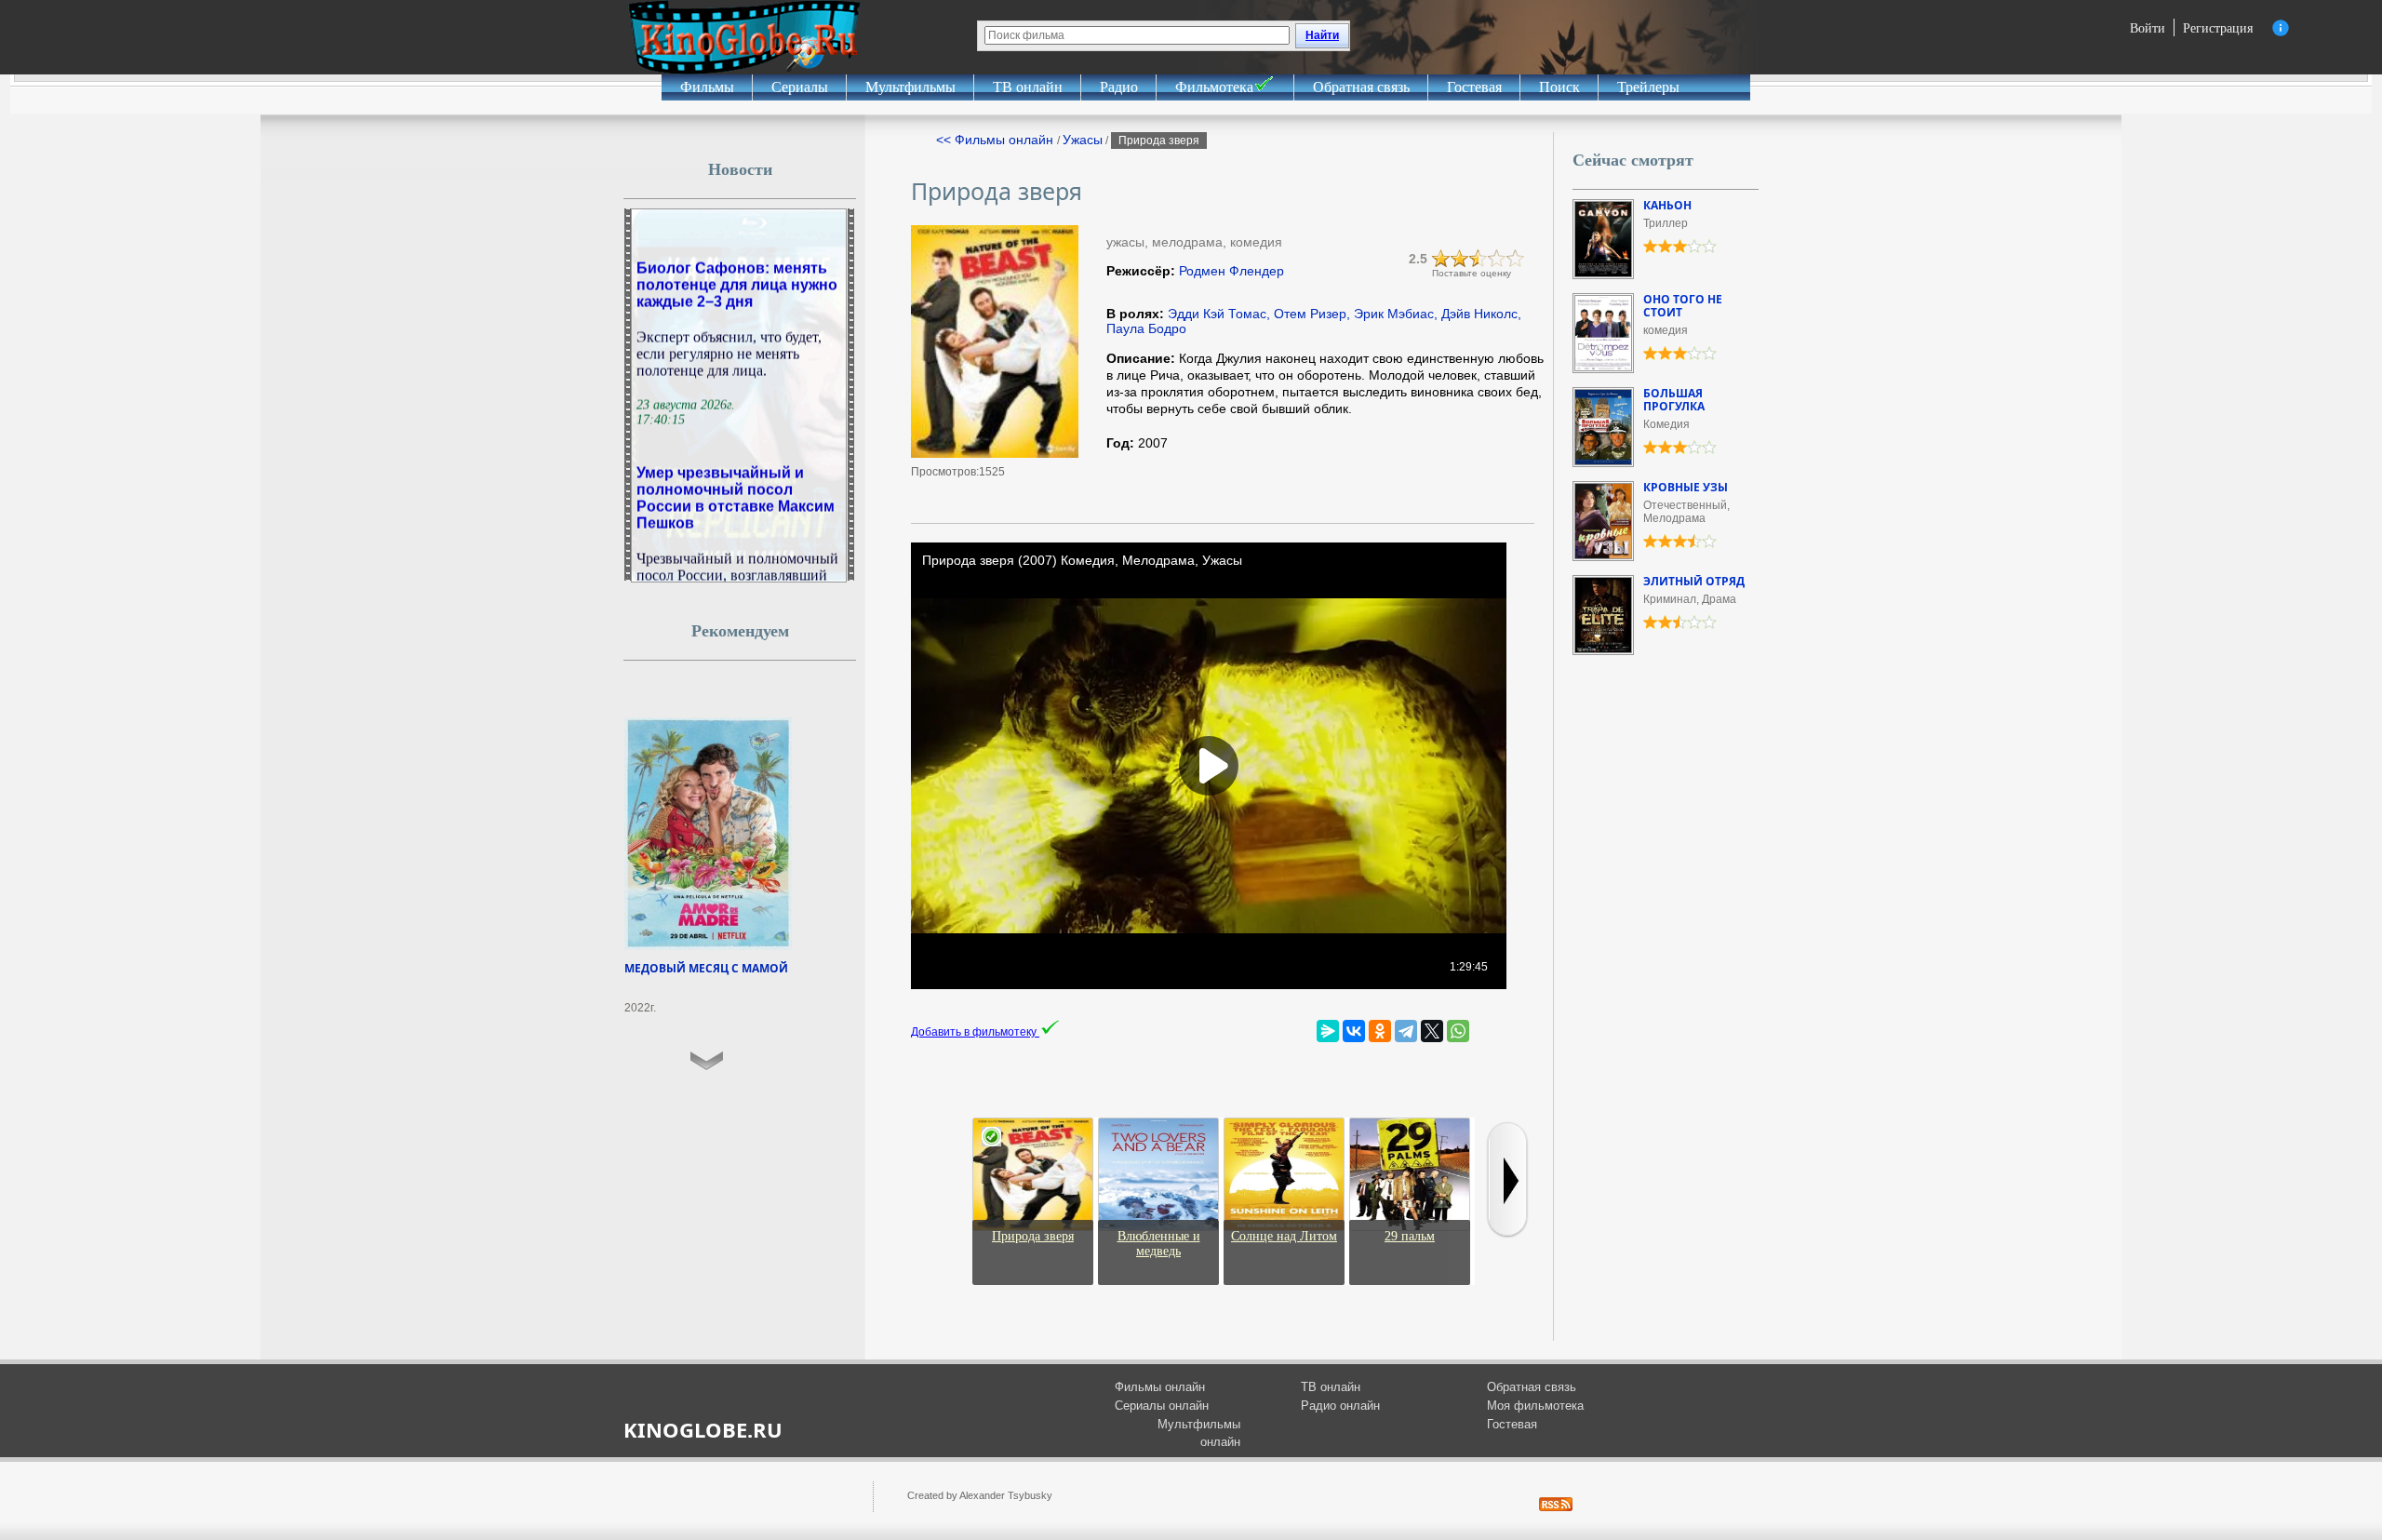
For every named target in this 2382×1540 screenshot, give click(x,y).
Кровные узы (1686, 487)
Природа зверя (1033, 1236)
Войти (2148, 27)
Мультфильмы (910, 87)
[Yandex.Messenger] (1328, 1031)
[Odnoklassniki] (1380, 1031)
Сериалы (800, 87)
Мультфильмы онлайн (1199, 1433)
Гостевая (1474, 87)
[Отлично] (1516, 259)
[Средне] (1479, 259)
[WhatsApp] (1458, 1031)
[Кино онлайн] (744, 37)
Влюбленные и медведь (1159, 1244)
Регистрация (2218, 27)
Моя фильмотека (1535, 1406)
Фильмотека (1214, 87)
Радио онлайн (1340, 1406)
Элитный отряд (1694, 581)
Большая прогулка (1674, 400)
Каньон (1667, 205)
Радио (1119, 87)
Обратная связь (1361, 87)
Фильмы (707, 87)
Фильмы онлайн (1160, 1387)
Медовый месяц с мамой (706, 968)
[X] (1432, 1031)
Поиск (1559, 87)
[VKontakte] (1354, 1031)
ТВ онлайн (1028, 87)
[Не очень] (1460, 259)
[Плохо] (1441, 259)
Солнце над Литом (1284, 1236)
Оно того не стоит (1683, 306)
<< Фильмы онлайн (997, 140)
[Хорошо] (1497, 259)
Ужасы (1083, 140)
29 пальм (1410, 1236)
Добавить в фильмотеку (975, 1032)
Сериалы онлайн (1162, 1406)
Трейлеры (1648, 87)
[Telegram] (1406, 1031)
